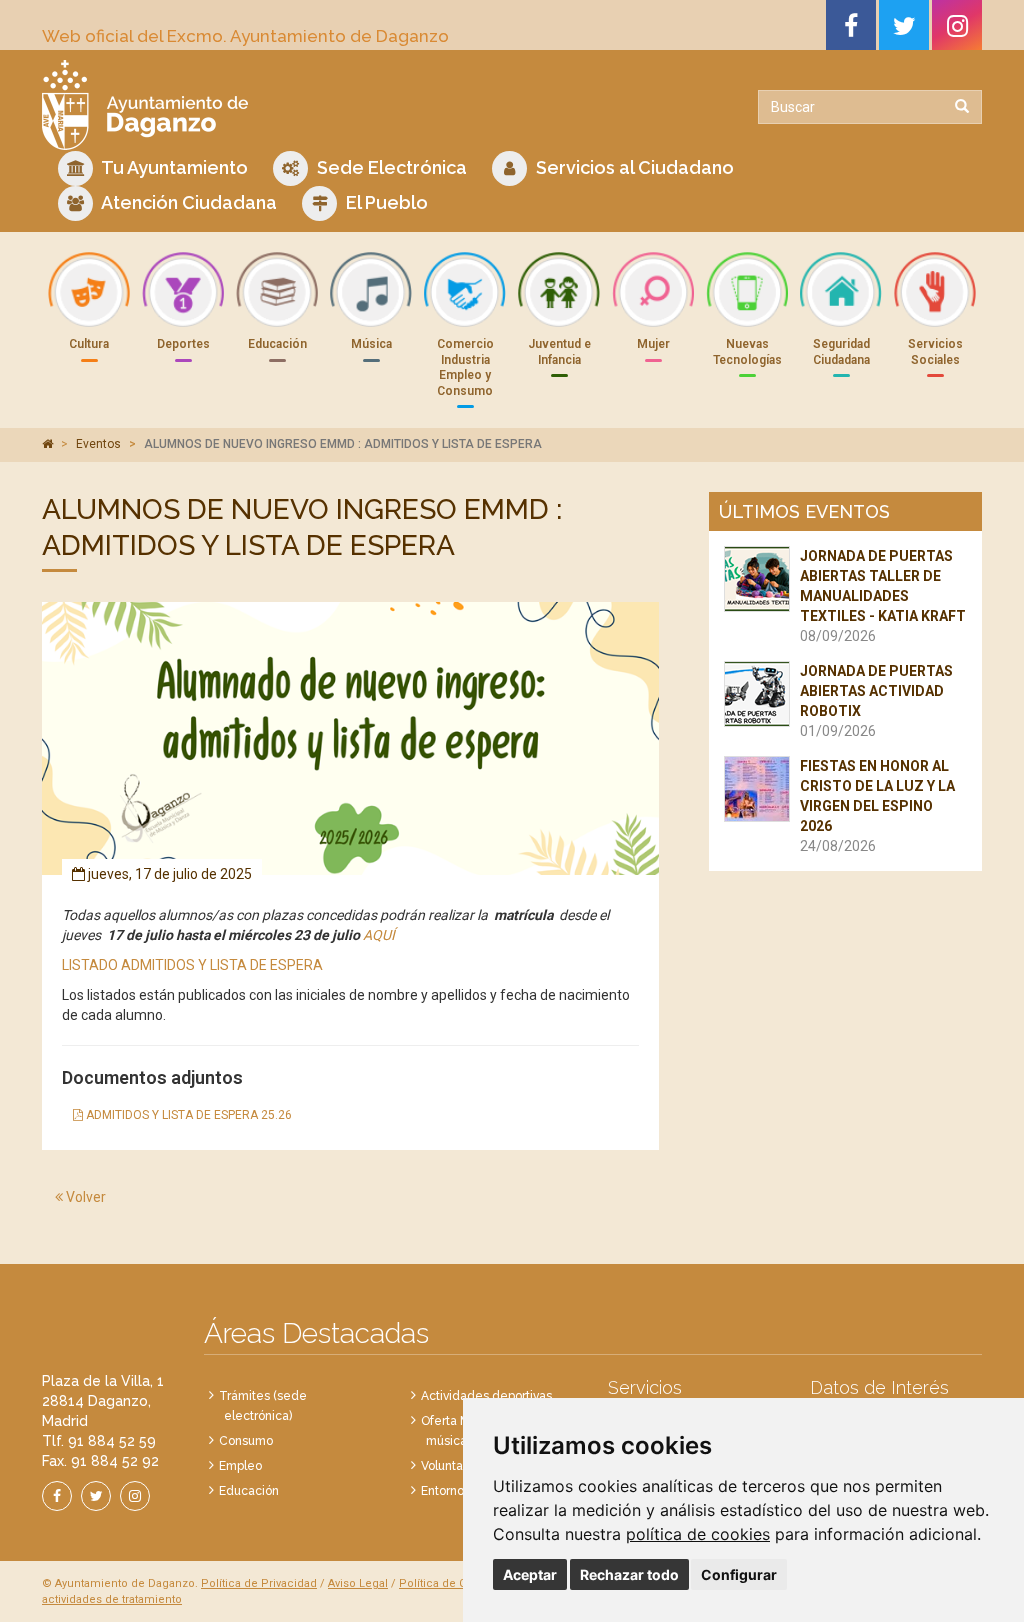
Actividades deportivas (486, 1396)
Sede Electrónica (390, 167)
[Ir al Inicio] (269, 105)
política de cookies (698, 1534)
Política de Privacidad (259, 1583)
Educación (249, 1491)
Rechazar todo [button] (629, 1574)
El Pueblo (385, 202)
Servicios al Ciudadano (633, 167)
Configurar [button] (739, 1574)
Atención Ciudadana (187, 202)
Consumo (246, 1441)
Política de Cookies (450, 1583)
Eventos (98, 444)
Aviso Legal (358, 1583)
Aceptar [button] (530, 1574)
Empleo (240, 1466)
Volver (84, 1197)
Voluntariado (456, 1466)
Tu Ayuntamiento (173, 167)
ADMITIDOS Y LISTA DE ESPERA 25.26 (187, 1115)
